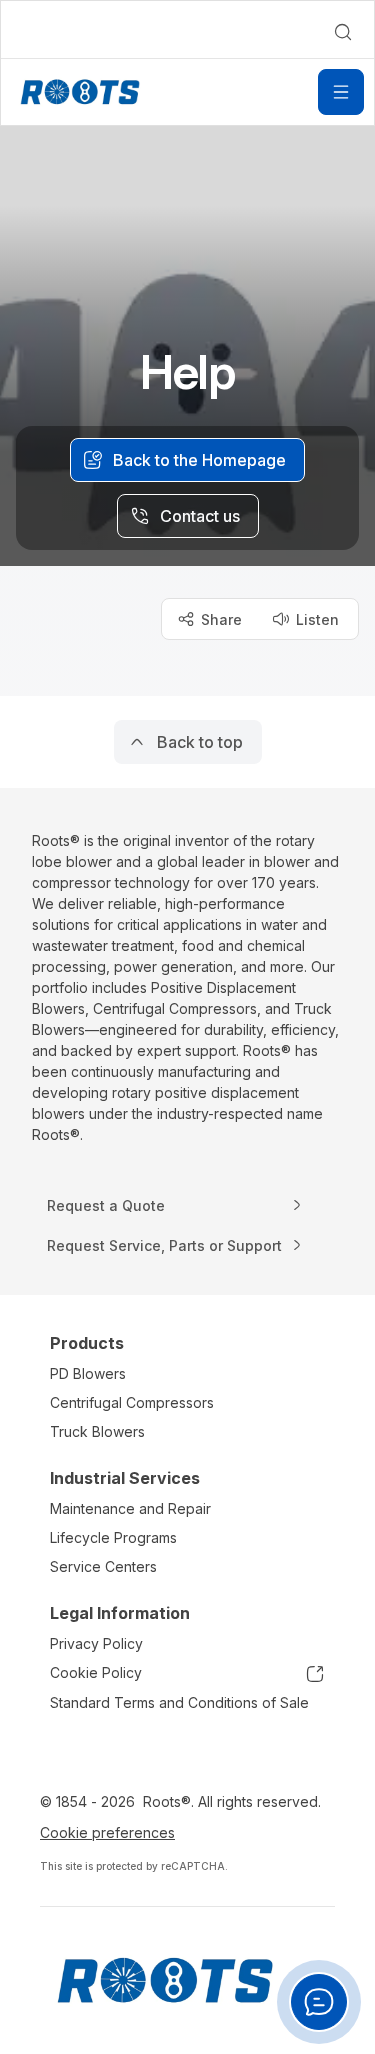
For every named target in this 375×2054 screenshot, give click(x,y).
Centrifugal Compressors (132, 1402)
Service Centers (103, 1566)
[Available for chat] (319, 2002)
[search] (343, 32)
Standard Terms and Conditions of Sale (179, 1702)
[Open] (341, 92)
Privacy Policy (96, 1643)
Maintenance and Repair (130, 1508)
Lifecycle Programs (113, 1537)
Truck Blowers (97, 1431)
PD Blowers (88, 1373)
